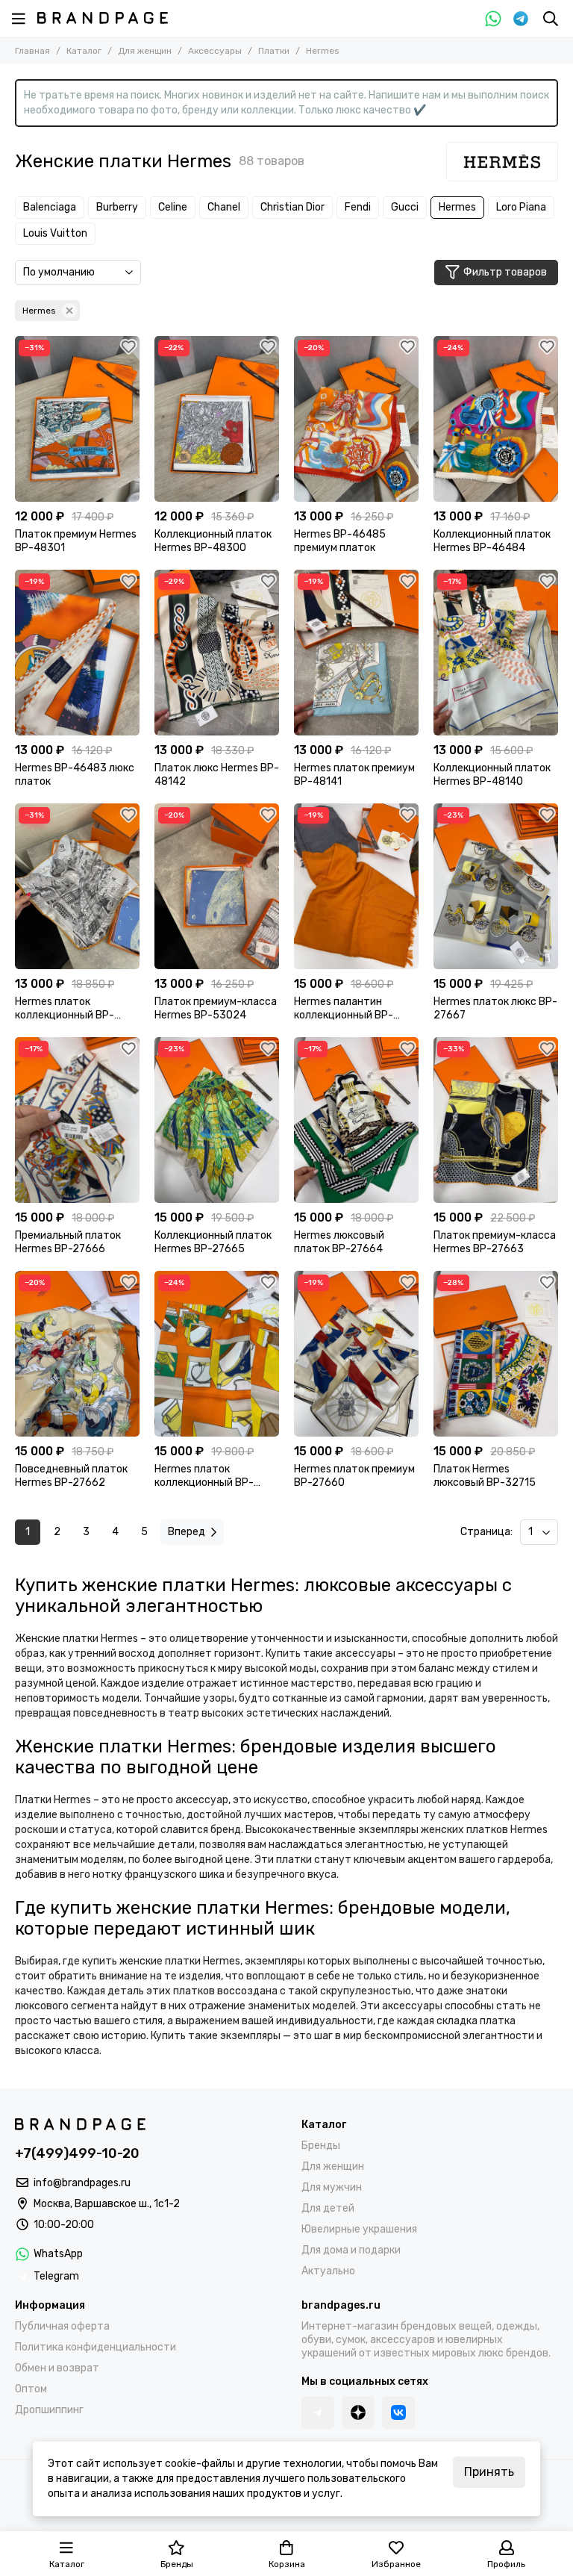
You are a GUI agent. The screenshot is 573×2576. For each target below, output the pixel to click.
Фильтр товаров (505, 272)
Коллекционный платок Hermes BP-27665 (213, 1242)
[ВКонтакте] (398, 2412)
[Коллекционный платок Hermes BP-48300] (217, 419)
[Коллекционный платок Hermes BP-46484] (496, 419)
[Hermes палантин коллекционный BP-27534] (356, 886)
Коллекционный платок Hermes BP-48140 (492, 775)
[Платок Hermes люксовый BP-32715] (496, 1354)
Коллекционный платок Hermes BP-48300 (213, 541)
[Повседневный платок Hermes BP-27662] (77, 1354)
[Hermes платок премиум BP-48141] (356, 653)
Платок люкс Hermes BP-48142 (217, 775)
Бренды (321, 2146)
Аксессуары (215, 51)
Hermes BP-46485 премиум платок (340, 541)
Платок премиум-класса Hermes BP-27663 (495, 1242)
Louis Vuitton (55, 233)
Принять (489, 2472)
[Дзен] (358, 2412)
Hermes (457, 207)
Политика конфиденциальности (95, 2347)
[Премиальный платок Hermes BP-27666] (77, 1120)
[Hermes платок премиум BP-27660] (356, 1354)
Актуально (328, 2271)
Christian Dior (292, 207)
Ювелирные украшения (359, 2229)
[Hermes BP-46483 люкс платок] (77, 653)
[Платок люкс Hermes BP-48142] (217, 653)
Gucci (405, 207)
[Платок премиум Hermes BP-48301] (77, 419)
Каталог (84, 51)
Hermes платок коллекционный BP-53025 (65, 1009)
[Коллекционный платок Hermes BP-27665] (217, 1120)
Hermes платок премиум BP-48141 (354, 775)
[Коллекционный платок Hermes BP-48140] (496, 653)
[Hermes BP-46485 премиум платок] (356, 419)
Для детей (328, 2208)
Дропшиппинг (49, 2410)
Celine (173, 207)
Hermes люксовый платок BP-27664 (339, 1242)
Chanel (224, 207)
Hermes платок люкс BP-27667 (495, 1008)
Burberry (117, 207)
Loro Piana (521, 207)
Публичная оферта (62, 2326)
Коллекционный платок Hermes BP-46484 (492, 541)
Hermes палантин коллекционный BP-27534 (344, 1009)
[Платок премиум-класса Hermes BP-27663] (496, 1120)
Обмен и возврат (57, 2368)
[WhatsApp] (493, 19)
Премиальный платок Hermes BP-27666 (68, 1242)
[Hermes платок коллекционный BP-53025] (77, 886)
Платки (274, 51)
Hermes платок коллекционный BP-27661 (204, 1476)
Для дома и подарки (351, 2250)
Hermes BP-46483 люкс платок (75, 775)
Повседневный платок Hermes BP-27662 (71, 1476)
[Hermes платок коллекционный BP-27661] (217, 1354)
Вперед (187, 1532)
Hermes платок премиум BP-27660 (354, 1476)
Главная (32, 51)
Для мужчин (332, 2187)
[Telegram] (521, 19)
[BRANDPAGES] (103, 18)
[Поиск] (551, 19)
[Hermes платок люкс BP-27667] (496, 886)
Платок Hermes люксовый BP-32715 (485, 1476)
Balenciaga (50, 207)
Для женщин (145, 51)
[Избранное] (128, 347)
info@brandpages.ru (82, 2183)
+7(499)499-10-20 (77, 2153)
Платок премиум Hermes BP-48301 (76, 541)
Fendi (358, 207)
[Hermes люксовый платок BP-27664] (356, 1120)
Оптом (31, 2389)
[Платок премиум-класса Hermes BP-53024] (217, 886)
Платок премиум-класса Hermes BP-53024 (216, 1008)
